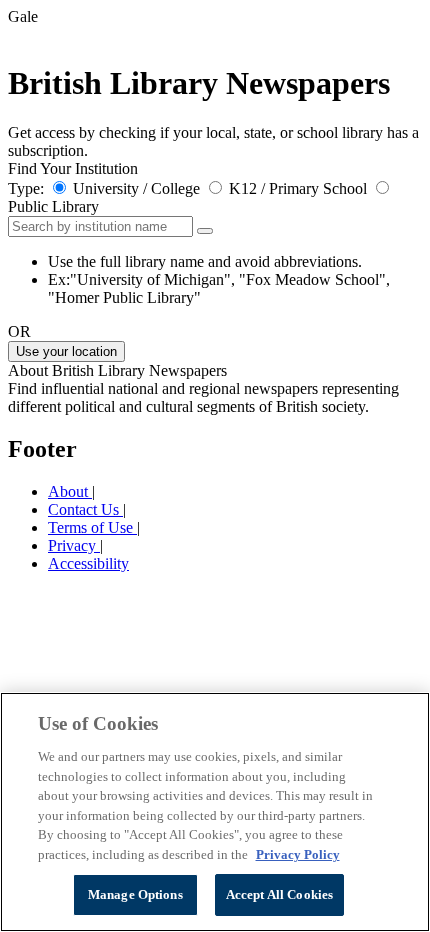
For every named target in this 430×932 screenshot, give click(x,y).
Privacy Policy (298, 854)
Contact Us (85, 509)
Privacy (74, 545)
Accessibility (88, 563)
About (70, 491)
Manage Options (135, 894)
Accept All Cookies (279, 894)
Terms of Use (92, 527)
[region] (215, 812)
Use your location (66, 351)
